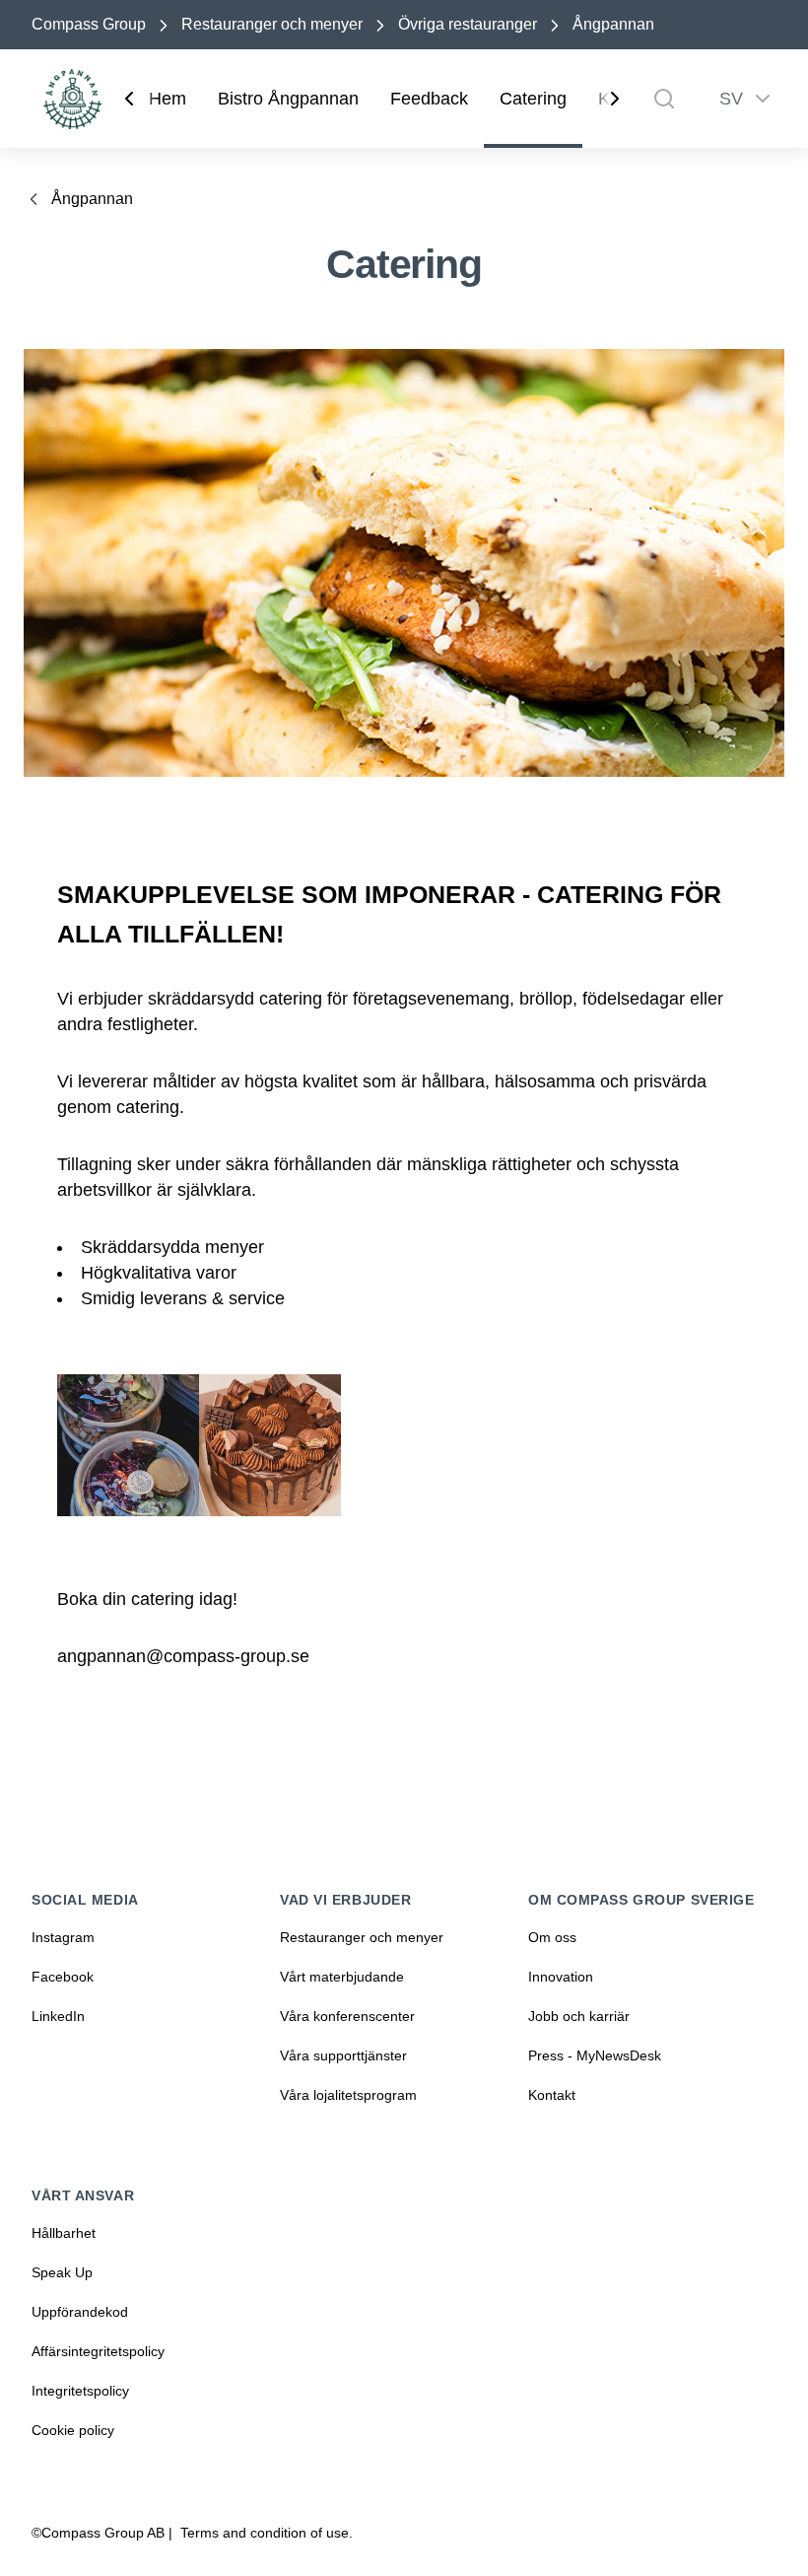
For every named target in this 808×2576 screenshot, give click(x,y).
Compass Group (89, 24)
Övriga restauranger (468, 24)
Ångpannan (613, 24)
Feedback (429, 99)
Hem (168, 99)
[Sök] (664, 99)
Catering (533, 99)
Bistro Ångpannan (288, 99)
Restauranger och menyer (272, 24)
